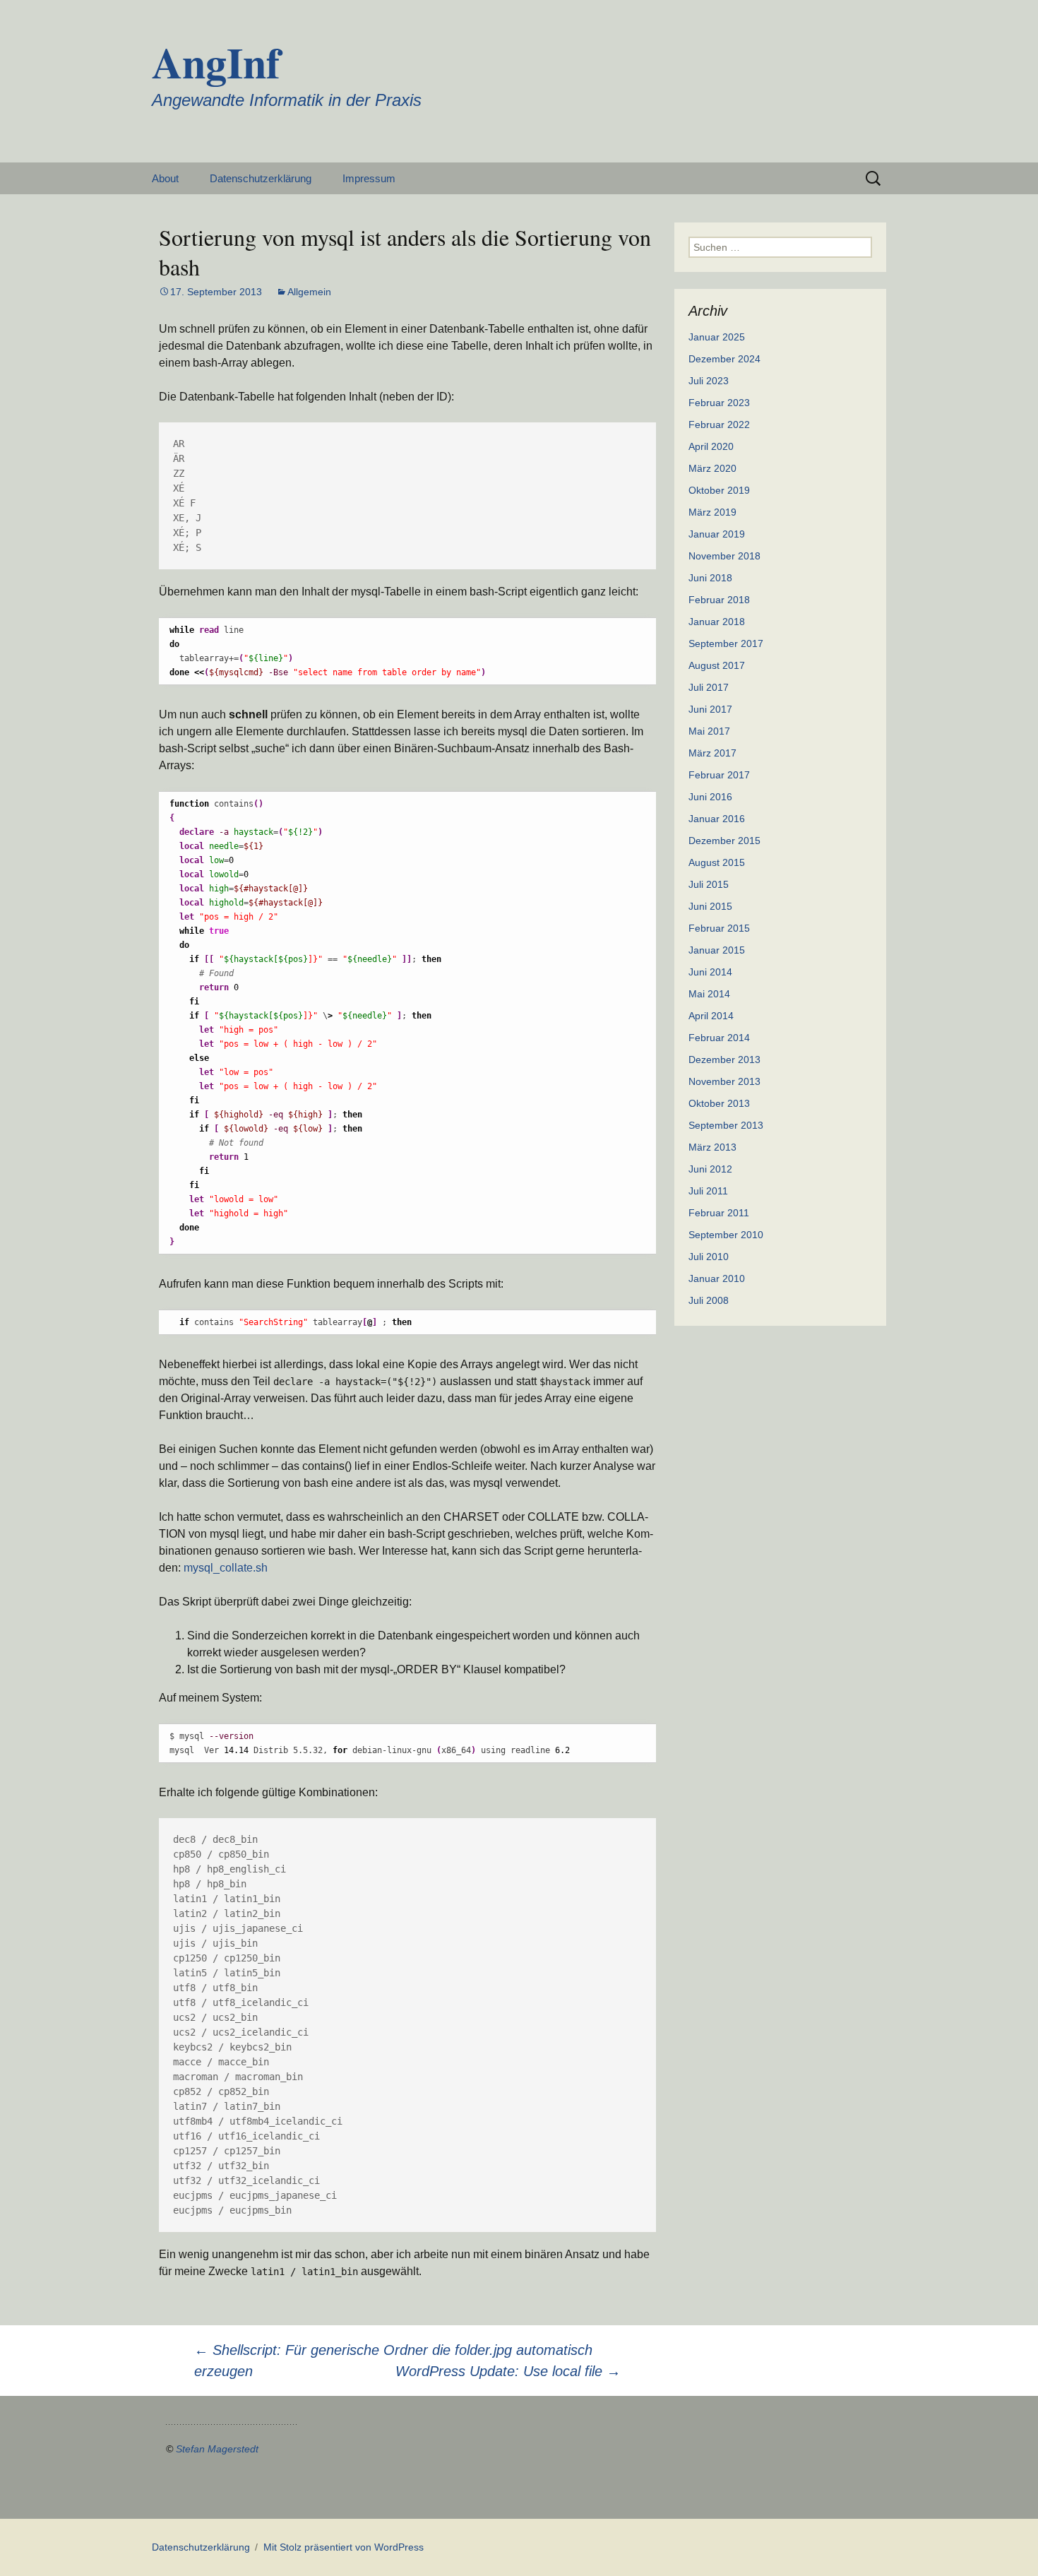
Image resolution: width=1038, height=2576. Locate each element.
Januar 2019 (717, 534)
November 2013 (724, 1081)
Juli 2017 (709, 687)
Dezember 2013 (724, 1060)
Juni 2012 (710, 1169)
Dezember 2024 (724, 359)
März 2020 (712, 468)
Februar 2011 (719, 1213)
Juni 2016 (710, 797)
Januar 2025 (717, 337)
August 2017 (717, 665)
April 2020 (711, 446)
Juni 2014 (710, 972)
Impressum (369, 178)
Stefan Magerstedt (217, 2449)
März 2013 (712, 1147)
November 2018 (724, 556)
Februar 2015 (719, 928)
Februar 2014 (719, 1038)
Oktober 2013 (719, 1103)
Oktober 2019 (719, 490)
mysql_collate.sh (226, 1568)
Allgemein (309, 292)
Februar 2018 (719, 600)
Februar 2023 (719, 403)
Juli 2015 (709, 884)
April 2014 (711, 1016)
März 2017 (712, 753)
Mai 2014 (709, 994)
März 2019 (712, 512)
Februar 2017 (719, 775)
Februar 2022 (719, 425)
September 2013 (726, 1125)
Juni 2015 (710, 906)
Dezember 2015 (724, 841)
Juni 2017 (710, 709)
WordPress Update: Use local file (508, 2371)
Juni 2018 (710, 578)
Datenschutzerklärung (261, 178)
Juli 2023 (709, 381)
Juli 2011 (708, 1191)
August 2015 (717, 862)
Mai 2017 (709, 731)
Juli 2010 (709, 1257)
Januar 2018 (717, 622)
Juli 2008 (709, 1300)
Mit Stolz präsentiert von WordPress (344, 2547)
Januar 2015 (717, 950)
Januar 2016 (717, 819)
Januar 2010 (717, 1278)
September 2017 (726, 643)
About (165, 178)
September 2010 (726, 1235)
